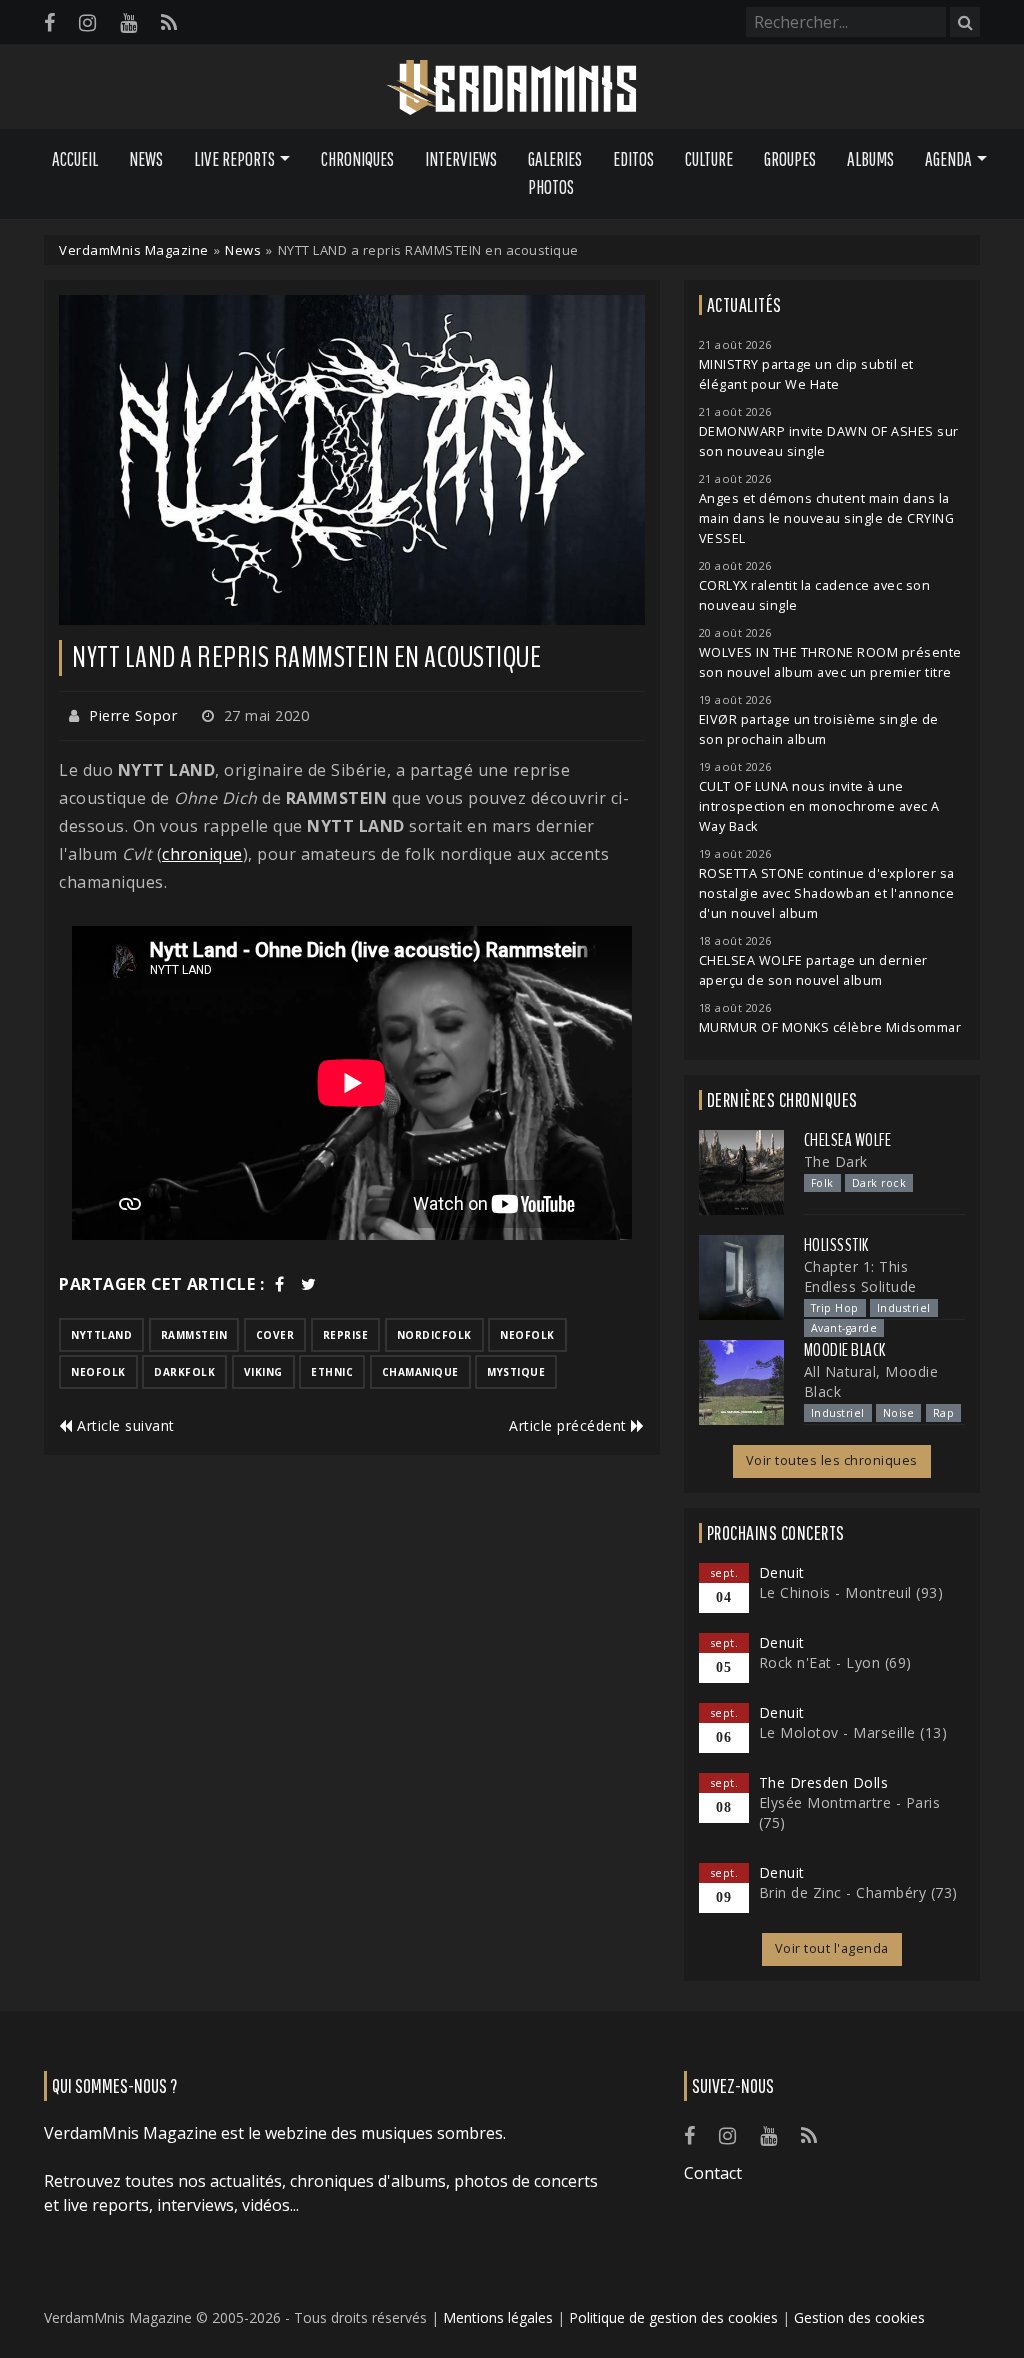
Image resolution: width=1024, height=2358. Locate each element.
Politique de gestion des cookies (673, 2317)
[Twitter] (309, 1284)
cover (275, 1335)
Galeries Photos (555, 173)
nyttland (101, 1335)
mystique (516, 1372)
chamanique (420, 1372)
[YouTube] (128, 22)
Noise (899, 1413)
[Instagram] (87, 22)
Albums (870, 159)
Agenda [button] (948, 159)
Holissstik (836, 1245)
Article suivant (124, 1425)
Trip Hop (835, 1308)
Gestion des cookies (859, 2317)
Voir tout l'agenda (832, 1948)
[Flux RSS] (169, 22)
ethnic (332, 1372)
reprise (346, 1335)
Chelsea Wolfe (848, 1140)
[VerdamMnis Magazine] (512, 88)
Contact (713, 2173)
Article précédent (570, 1425)
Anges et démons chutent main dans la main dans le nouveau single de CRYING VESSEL (827, 518)
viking (263, 1372)
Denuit (782, 1572)
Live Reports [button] (234, 159)
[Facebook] (49, 22)
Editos (633, 159)
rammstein (194, 1335)
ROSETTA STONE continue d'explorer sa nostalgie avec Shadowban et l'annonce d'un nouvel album (827, 893)
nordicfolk (434, 1335)
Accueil (75, 159)
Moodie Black (845, 1350)
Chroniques (357, 159)
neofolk (527, 1335)
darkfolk (184, 1372)
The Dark (836, 1161)
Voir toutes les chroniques (832, 1460)
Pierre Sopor (133, 715)
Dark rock (879, 1183)
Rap (944, 1413)
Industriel (904, 1308)
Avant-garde (844, 1328)
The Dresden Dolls (824, 1782)
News (146, 159)
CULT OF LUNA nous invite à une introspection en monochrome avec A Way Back (819, 806)
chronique (202, 854)
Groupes (790, 159)
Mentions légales (498, 2317)
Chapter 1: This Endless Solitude (860, 1276)
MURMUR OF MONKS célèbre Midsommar (830, 1027)
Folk (822, 1183)
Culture (709, 159)
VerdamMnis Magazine (134, 250)
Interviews (461, 159)
